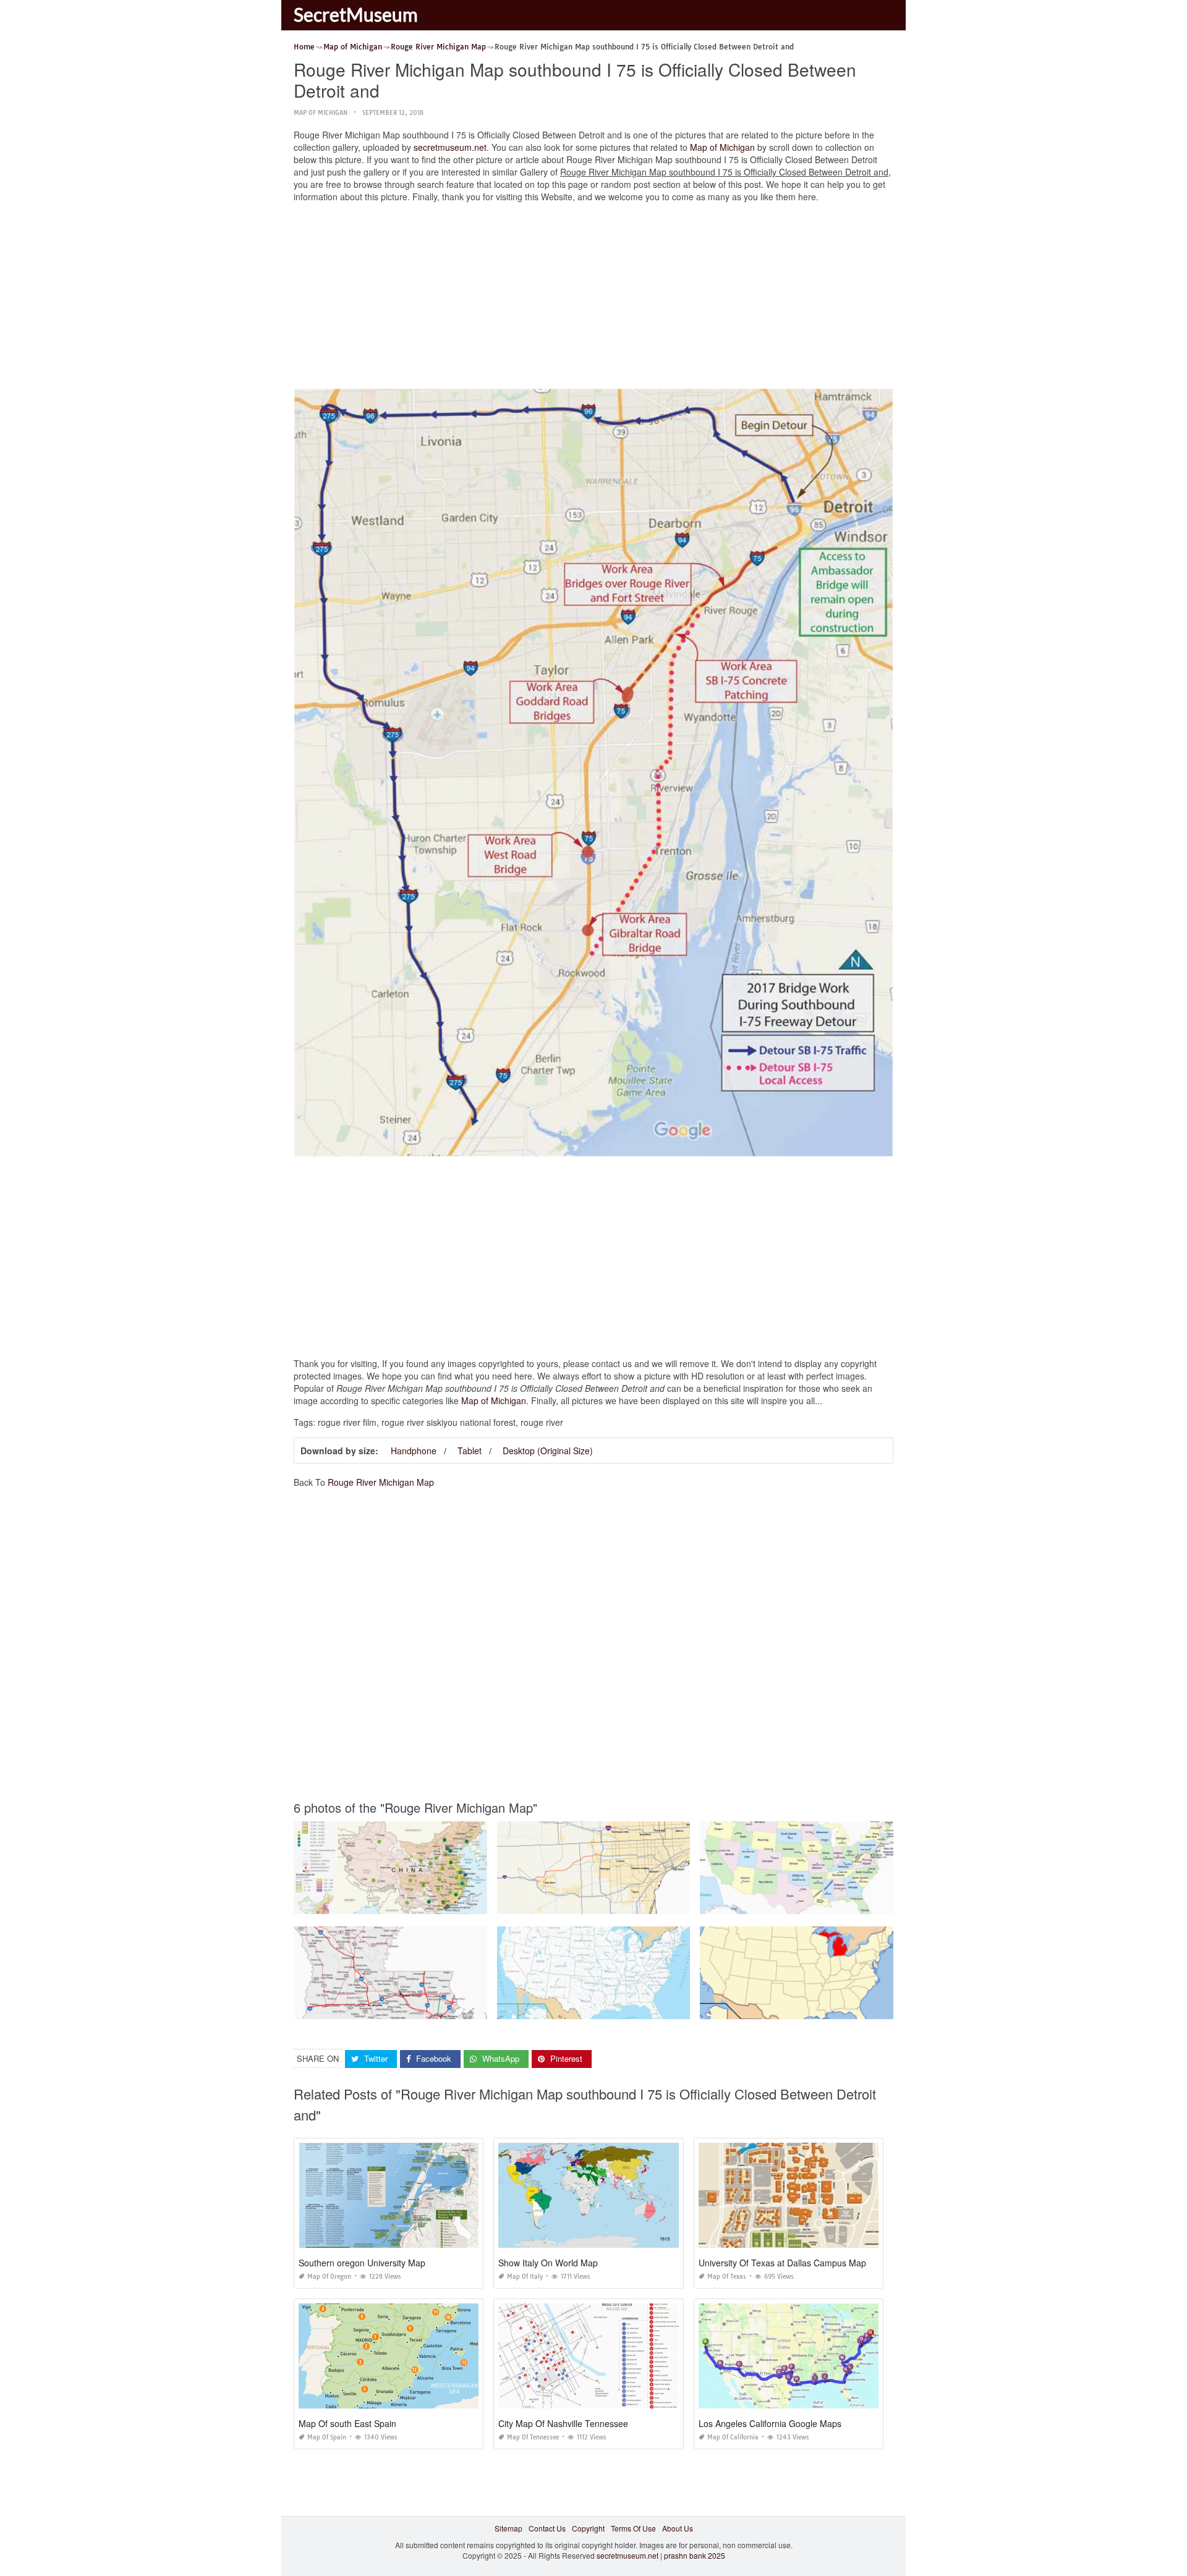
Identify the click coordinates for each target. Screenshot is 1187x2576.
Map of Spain (327, 2437)
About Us (678, 2528)
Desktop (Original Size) (548, 1451)
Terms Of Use (633, 2528)
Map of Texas (727, 2277)
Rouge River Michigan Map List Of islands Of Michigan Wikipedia (812, 2008)
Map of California (733, 2437)
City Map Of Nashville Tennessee (563, 2423)
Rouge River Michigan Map (381, 1482)
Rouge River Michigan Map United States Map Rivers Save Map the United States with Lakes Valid (666, 2008)
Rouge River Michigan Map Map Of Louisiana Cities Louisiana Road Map (420, 2008)
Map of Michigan (321, 113)
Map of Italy (525, 2277)
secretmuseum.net (450, 147)
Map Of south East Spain (347, 2423)
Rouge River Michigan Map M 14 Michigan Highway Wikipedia (605, 1903)
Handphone (414, 1451)
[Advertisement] (593, 299)
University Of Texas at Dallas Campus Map (782, 2263)
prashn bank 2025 (695, 2555)
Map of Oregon (329, 2277)
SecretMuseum (356, 14)
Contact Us (547, 2528)
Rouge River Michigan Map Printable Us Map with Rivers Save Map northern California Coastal (457, 1903)
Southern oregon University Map (362, 2263)
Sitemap (508, 2528)
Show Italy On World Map (548, 2263)
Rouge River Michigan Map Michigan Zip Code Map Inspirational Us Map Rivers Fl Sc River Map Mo (871, 1903)
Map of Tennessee (533, 2437)
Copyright (588, 2528)
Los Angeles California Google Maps (770, 2423)
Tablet (470, 1451)
